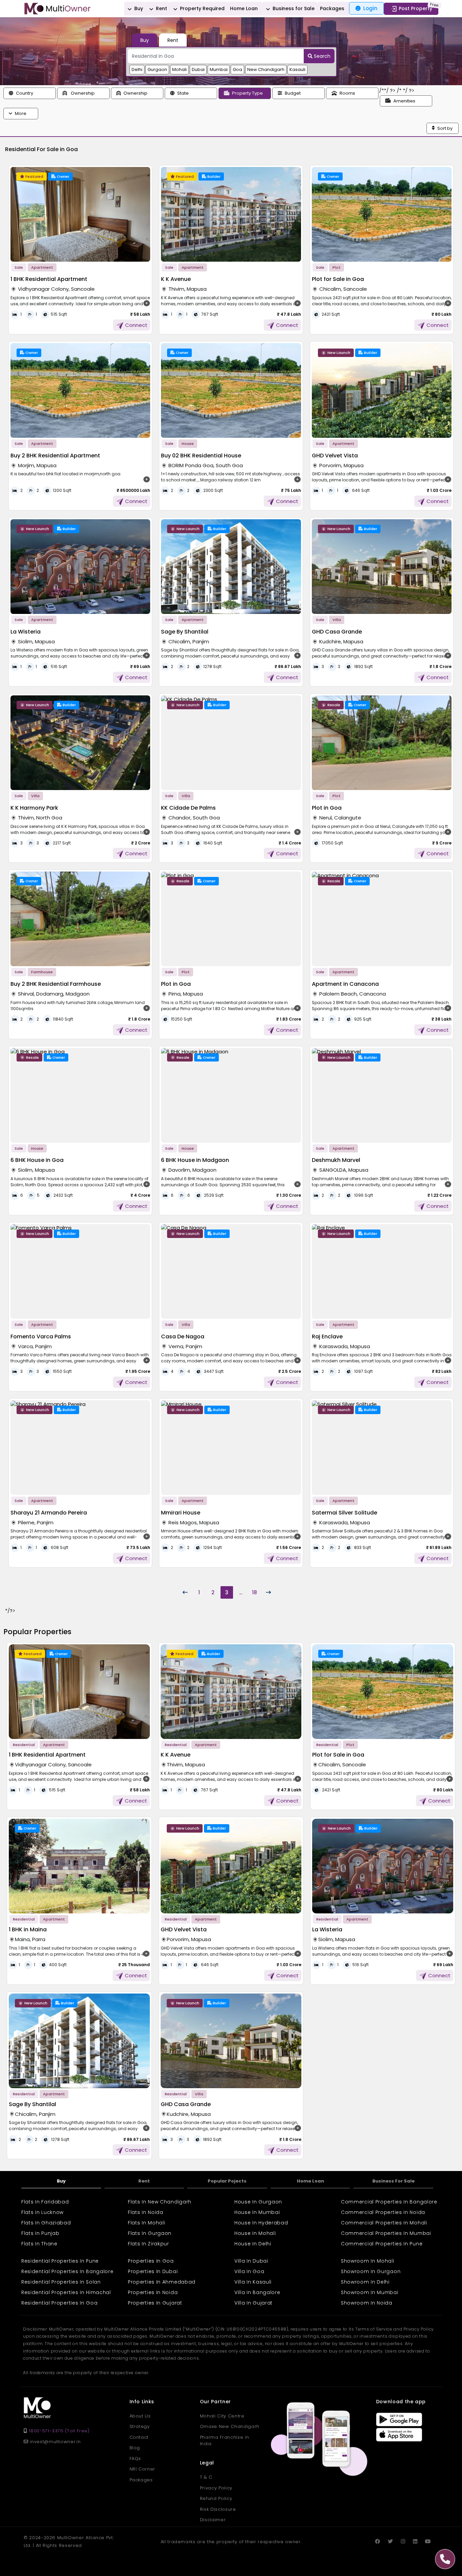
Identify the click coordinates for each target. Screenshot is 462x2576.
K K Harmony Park (34, 808)
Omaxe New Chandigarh (230, 2426)
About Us (140, 2416)
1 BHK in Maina (28, 1929)
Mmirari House (181, 1513)
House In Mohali (255, 2233)
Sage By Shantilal (185, 632)
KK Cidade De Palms (188, 808)
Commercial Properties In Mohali (384, 2223)
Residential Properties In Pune (60, 2261)
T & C (206, 2477)
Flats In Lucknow (42, 2212)
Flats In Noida (146, 2212)
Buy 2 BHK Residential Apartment (55, 456)
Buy (138, 8)
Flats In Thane (39, 2244)
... (241, 1592)
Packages (332, 8)
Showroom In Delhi (365, 2282)
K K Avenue (176, 279)
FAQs (135, 2459)
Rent (161, 8)
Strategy (140, 2426)
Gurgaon (157, 69)
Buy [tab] (145, 40)
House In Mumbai (257, 2212)
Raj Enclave (327, 1337)
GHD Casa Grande (337, 632)
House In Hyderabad (261, 2223)
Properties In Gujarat (155, 2303)
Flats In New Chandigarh (160, 2202)
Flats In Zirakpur (148, 2244)
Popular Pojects (227, 2181)
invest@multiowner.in (54, 2442)
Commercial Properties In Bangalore (389, 2202)
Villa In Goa (249, 2271)
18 (255, 1592)
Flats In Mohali (147, 2223)
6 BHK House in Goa (37, 1160)
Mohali (179, 69)
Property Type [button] (247, 93)
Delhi (137, 69)
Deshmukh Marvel (336, 1160)
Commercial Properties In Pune (382, 2244)
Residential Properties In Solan (61, 2282)
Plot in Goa (327, 808)
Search (321, 56)
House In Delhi (253, 2244)
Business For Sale (394, 2181)
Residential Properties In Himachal (66, 2292)
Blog (135, 2448)
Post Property (415, 8)
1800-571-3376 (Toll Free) (59, 2431)
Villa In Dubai (251, 2261)
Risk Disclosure (218, 2509)
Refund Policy (216, 2498)
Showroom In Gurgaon (371, 2271)
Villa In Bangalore (257, 2292)
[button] (30, 93)
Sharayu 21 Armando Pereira (49, 1513)
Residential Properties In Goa (59, 2303)
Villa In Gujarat (253, 2303)
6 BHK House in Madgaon (195, 1160)
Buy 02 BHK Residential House (201, 456)
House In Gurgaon (258, 2202)
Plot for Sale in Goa (338, 279)
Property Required (202, 8)
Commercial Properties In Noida (383, 2212)
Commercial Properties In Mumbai (386, 2233)
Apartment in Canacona (345, 984)
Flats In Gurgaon (150, 2233)
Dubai (198, 69)
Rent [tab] (173, 40)
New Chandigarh (266, 69)
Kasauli (297, 69)
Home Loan (244, 8)
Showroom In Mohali (368, 2261)
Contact (139, 2437)
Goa (237, 69)
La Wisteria (26, 632)
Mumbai (219, 69)
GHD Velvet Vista (335, 456)
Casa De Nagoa (183, 1337)
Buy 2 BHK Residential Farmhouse (56, 984)
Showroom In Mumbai (370, 2292)
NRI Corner (143, 2469)
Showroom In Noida (367, 2303)
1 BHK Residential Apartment (49, 279)
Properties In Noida (153, 2292)
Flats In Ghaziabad (46, 2223)
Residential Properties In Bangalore (67, 2271)
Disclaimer (213, 2520)
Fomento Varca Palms (41, 1337)
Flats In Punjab (40, 2233)
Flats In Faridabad (45, 2202)
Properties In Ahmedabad (162, 2282)
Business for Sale (293, 8)
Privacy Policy (216, 2488)
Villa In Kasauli (253, 2282)
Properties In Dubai (153, 2271)
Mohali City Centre (222, 2416)
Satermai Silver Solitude (344, 1513)
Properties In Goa (151, 2261)
